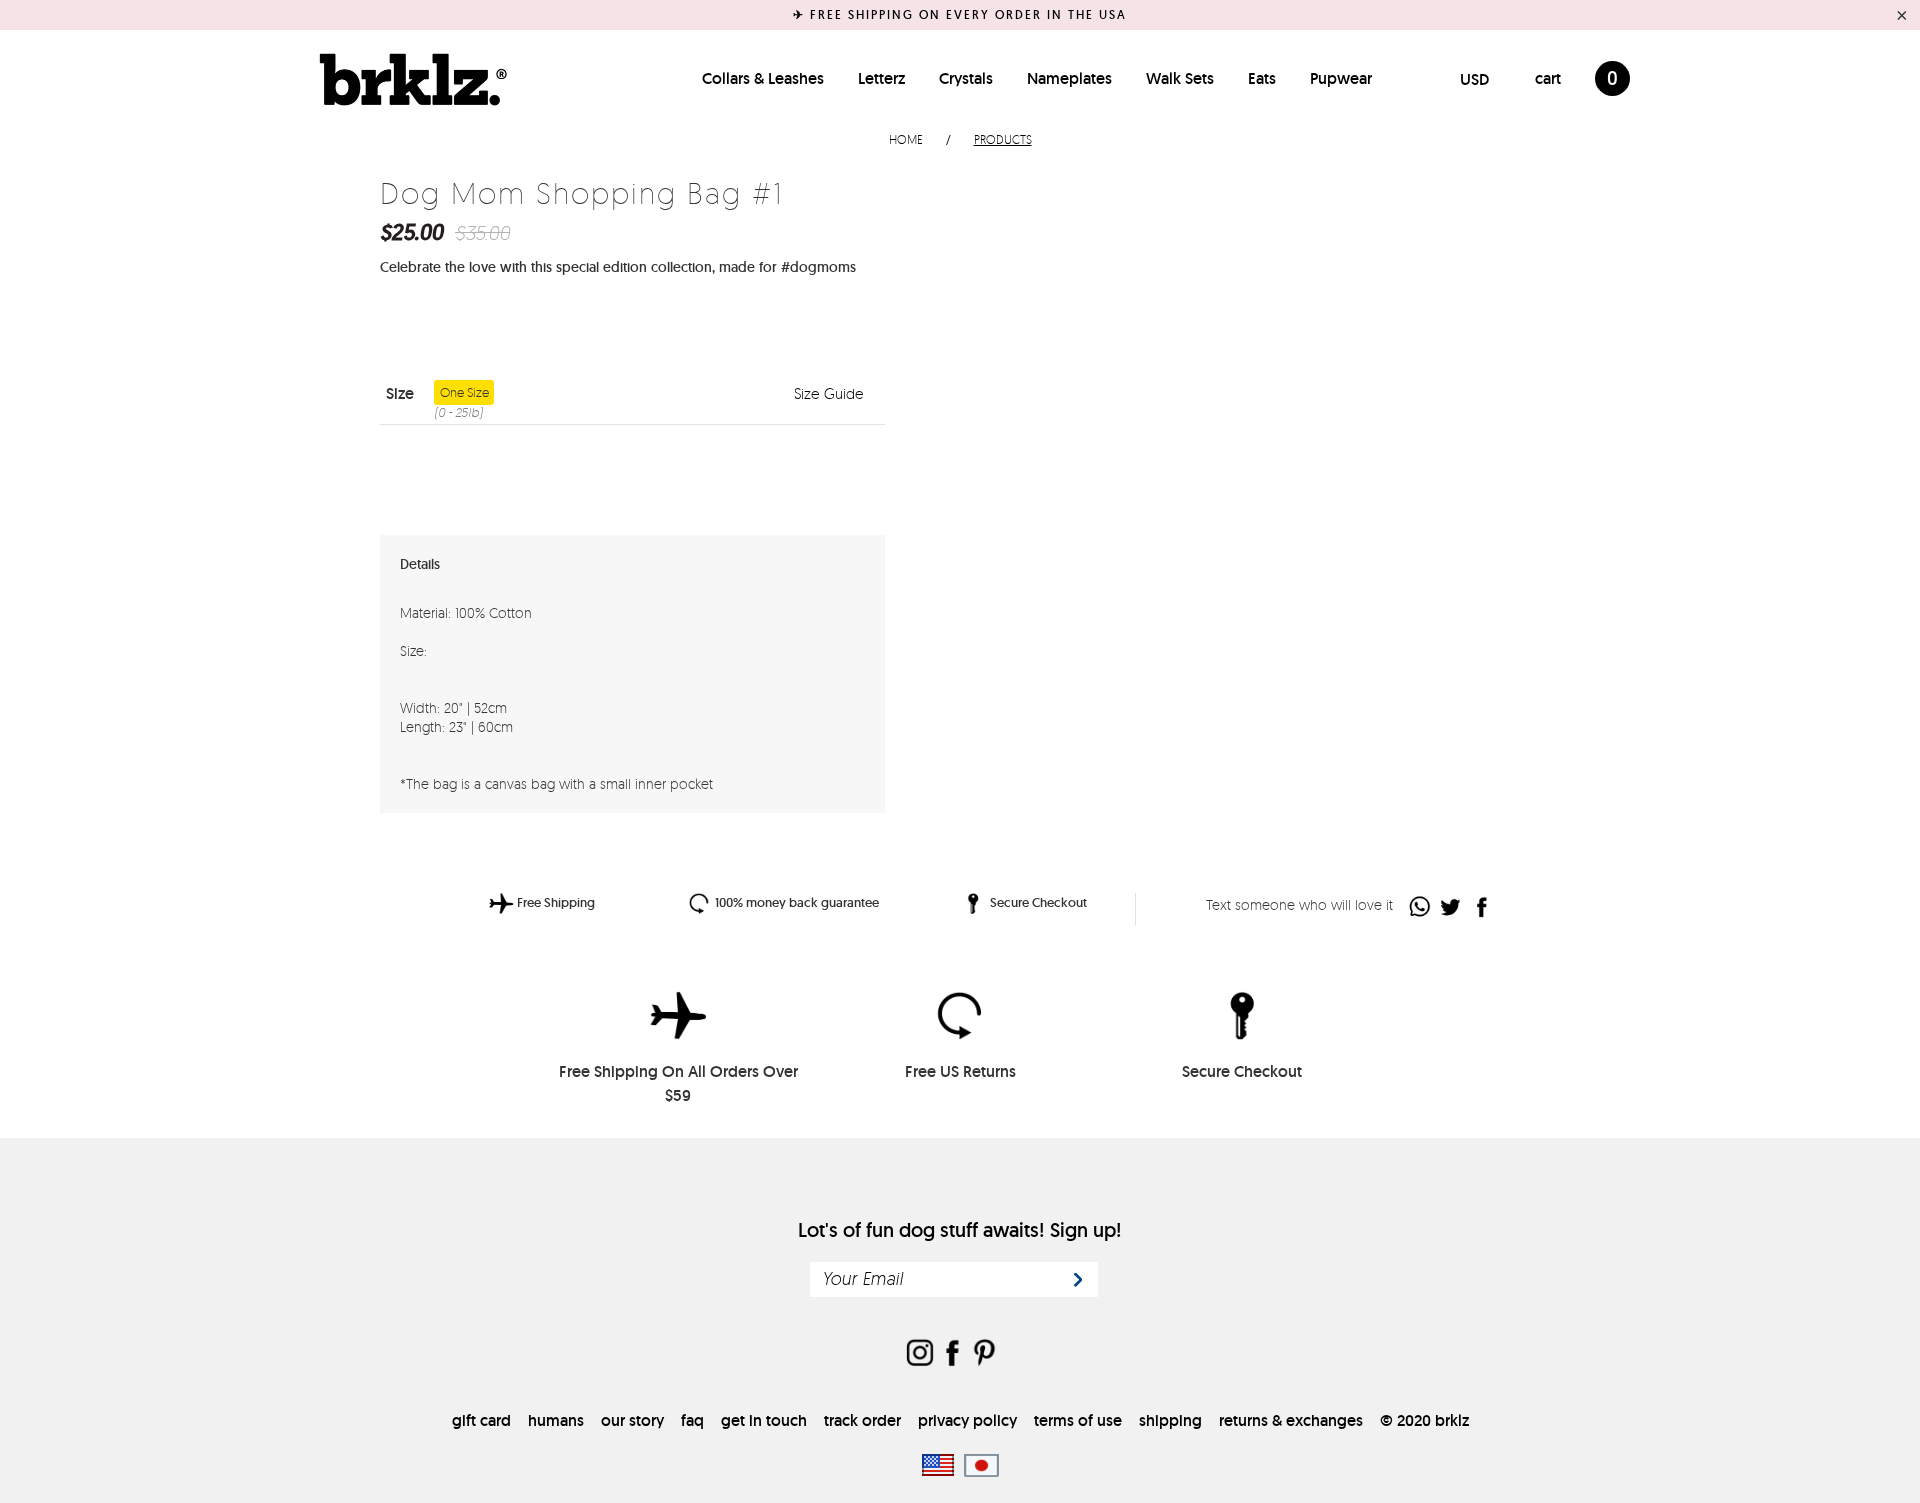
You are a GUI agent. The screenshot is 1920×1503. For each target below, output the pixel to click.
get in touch (764, 1420)
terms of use (1078, 1420)
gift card (481, 1420)
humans (556, 1420)
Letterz (881, 78)
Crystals (966, 78)
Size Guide (831, 393)
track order (862, 1420)
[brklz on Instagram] (920, 1354)
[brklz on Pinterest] (984, 1354)
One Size (461, 394)
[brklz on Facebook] (952, 1354)
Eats (1262, 78)
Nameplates (1069, 78)
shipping (1170, 1420)
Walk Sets (1180, 78)
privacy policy (967, 1420)
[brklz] (408, 79)
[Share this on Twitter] (1451, 906)
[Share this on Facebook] (1482, 906)
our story (632, 1420)
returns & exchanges (1291, 1420)
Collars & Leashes (763, 78)
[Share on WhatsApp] (1420, 906)
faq (692, 1420)
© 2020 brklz (1424, 1420)
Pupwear (1341, 78)
